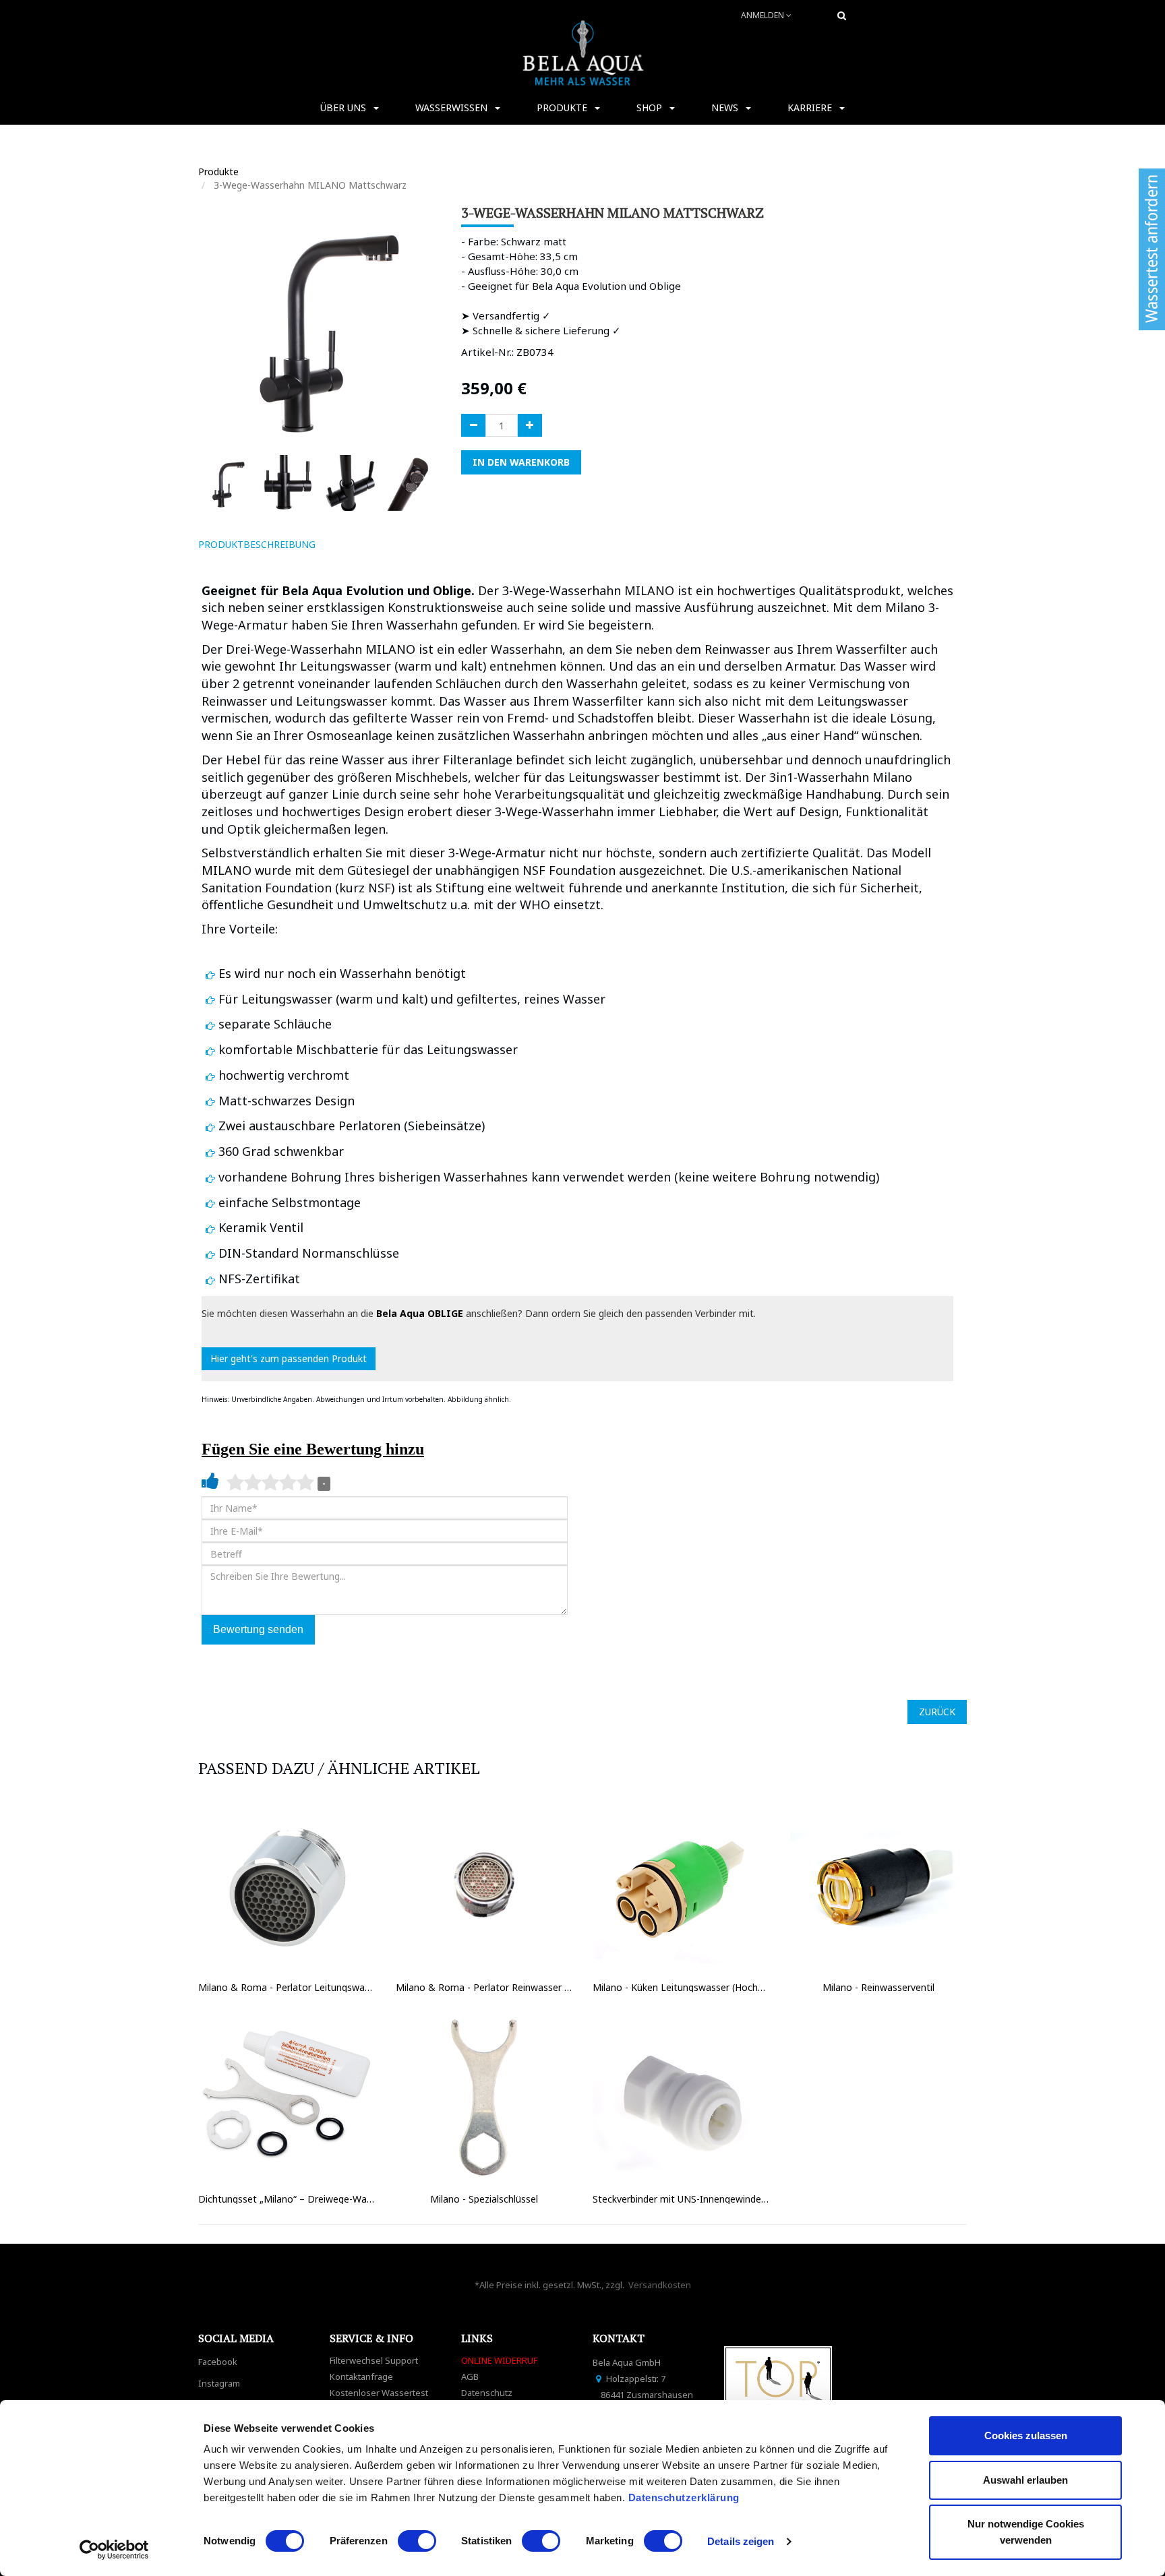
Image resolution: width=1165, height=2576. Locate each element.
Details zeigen (741, 2541)
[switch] (417, 2541)
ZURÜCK (937, 1712)
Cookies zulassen (1026, 2435)
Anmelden (764, 15)
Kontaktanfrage (361, 2376)
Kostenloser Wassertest (379, 2393)
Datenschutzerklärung (686, 2497)
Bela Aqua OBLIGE (420, 1313)
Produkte (218, 172)
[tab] (345, 545)
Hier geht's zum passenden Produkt (289, 1358)
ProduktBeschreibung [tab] (257, 544)
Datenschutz (487, 2393)
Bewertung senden (258, 1629)
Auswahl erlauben (1025, 2480)
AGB (470, 2376)
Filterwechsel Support (374, 2360)
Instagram (219, 2383)
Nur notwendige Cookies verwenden (1026, 2532)
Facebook (218, 2362)
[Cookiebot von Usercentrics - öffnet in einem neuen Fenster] (114, 2550)
